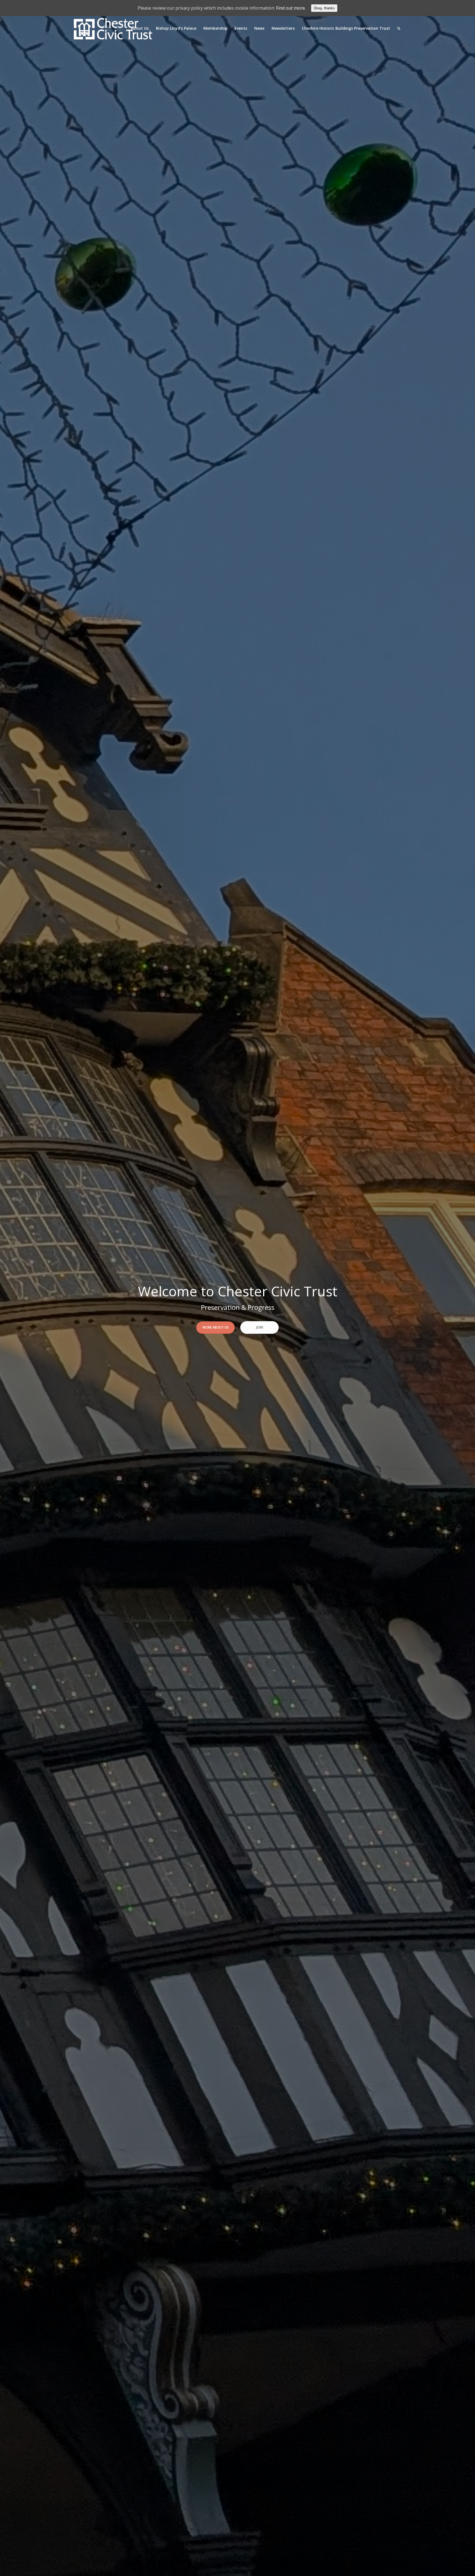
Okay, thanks (324, 8)
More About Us (216, 1327)
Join (260, 1327)
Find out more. (291, 8)
